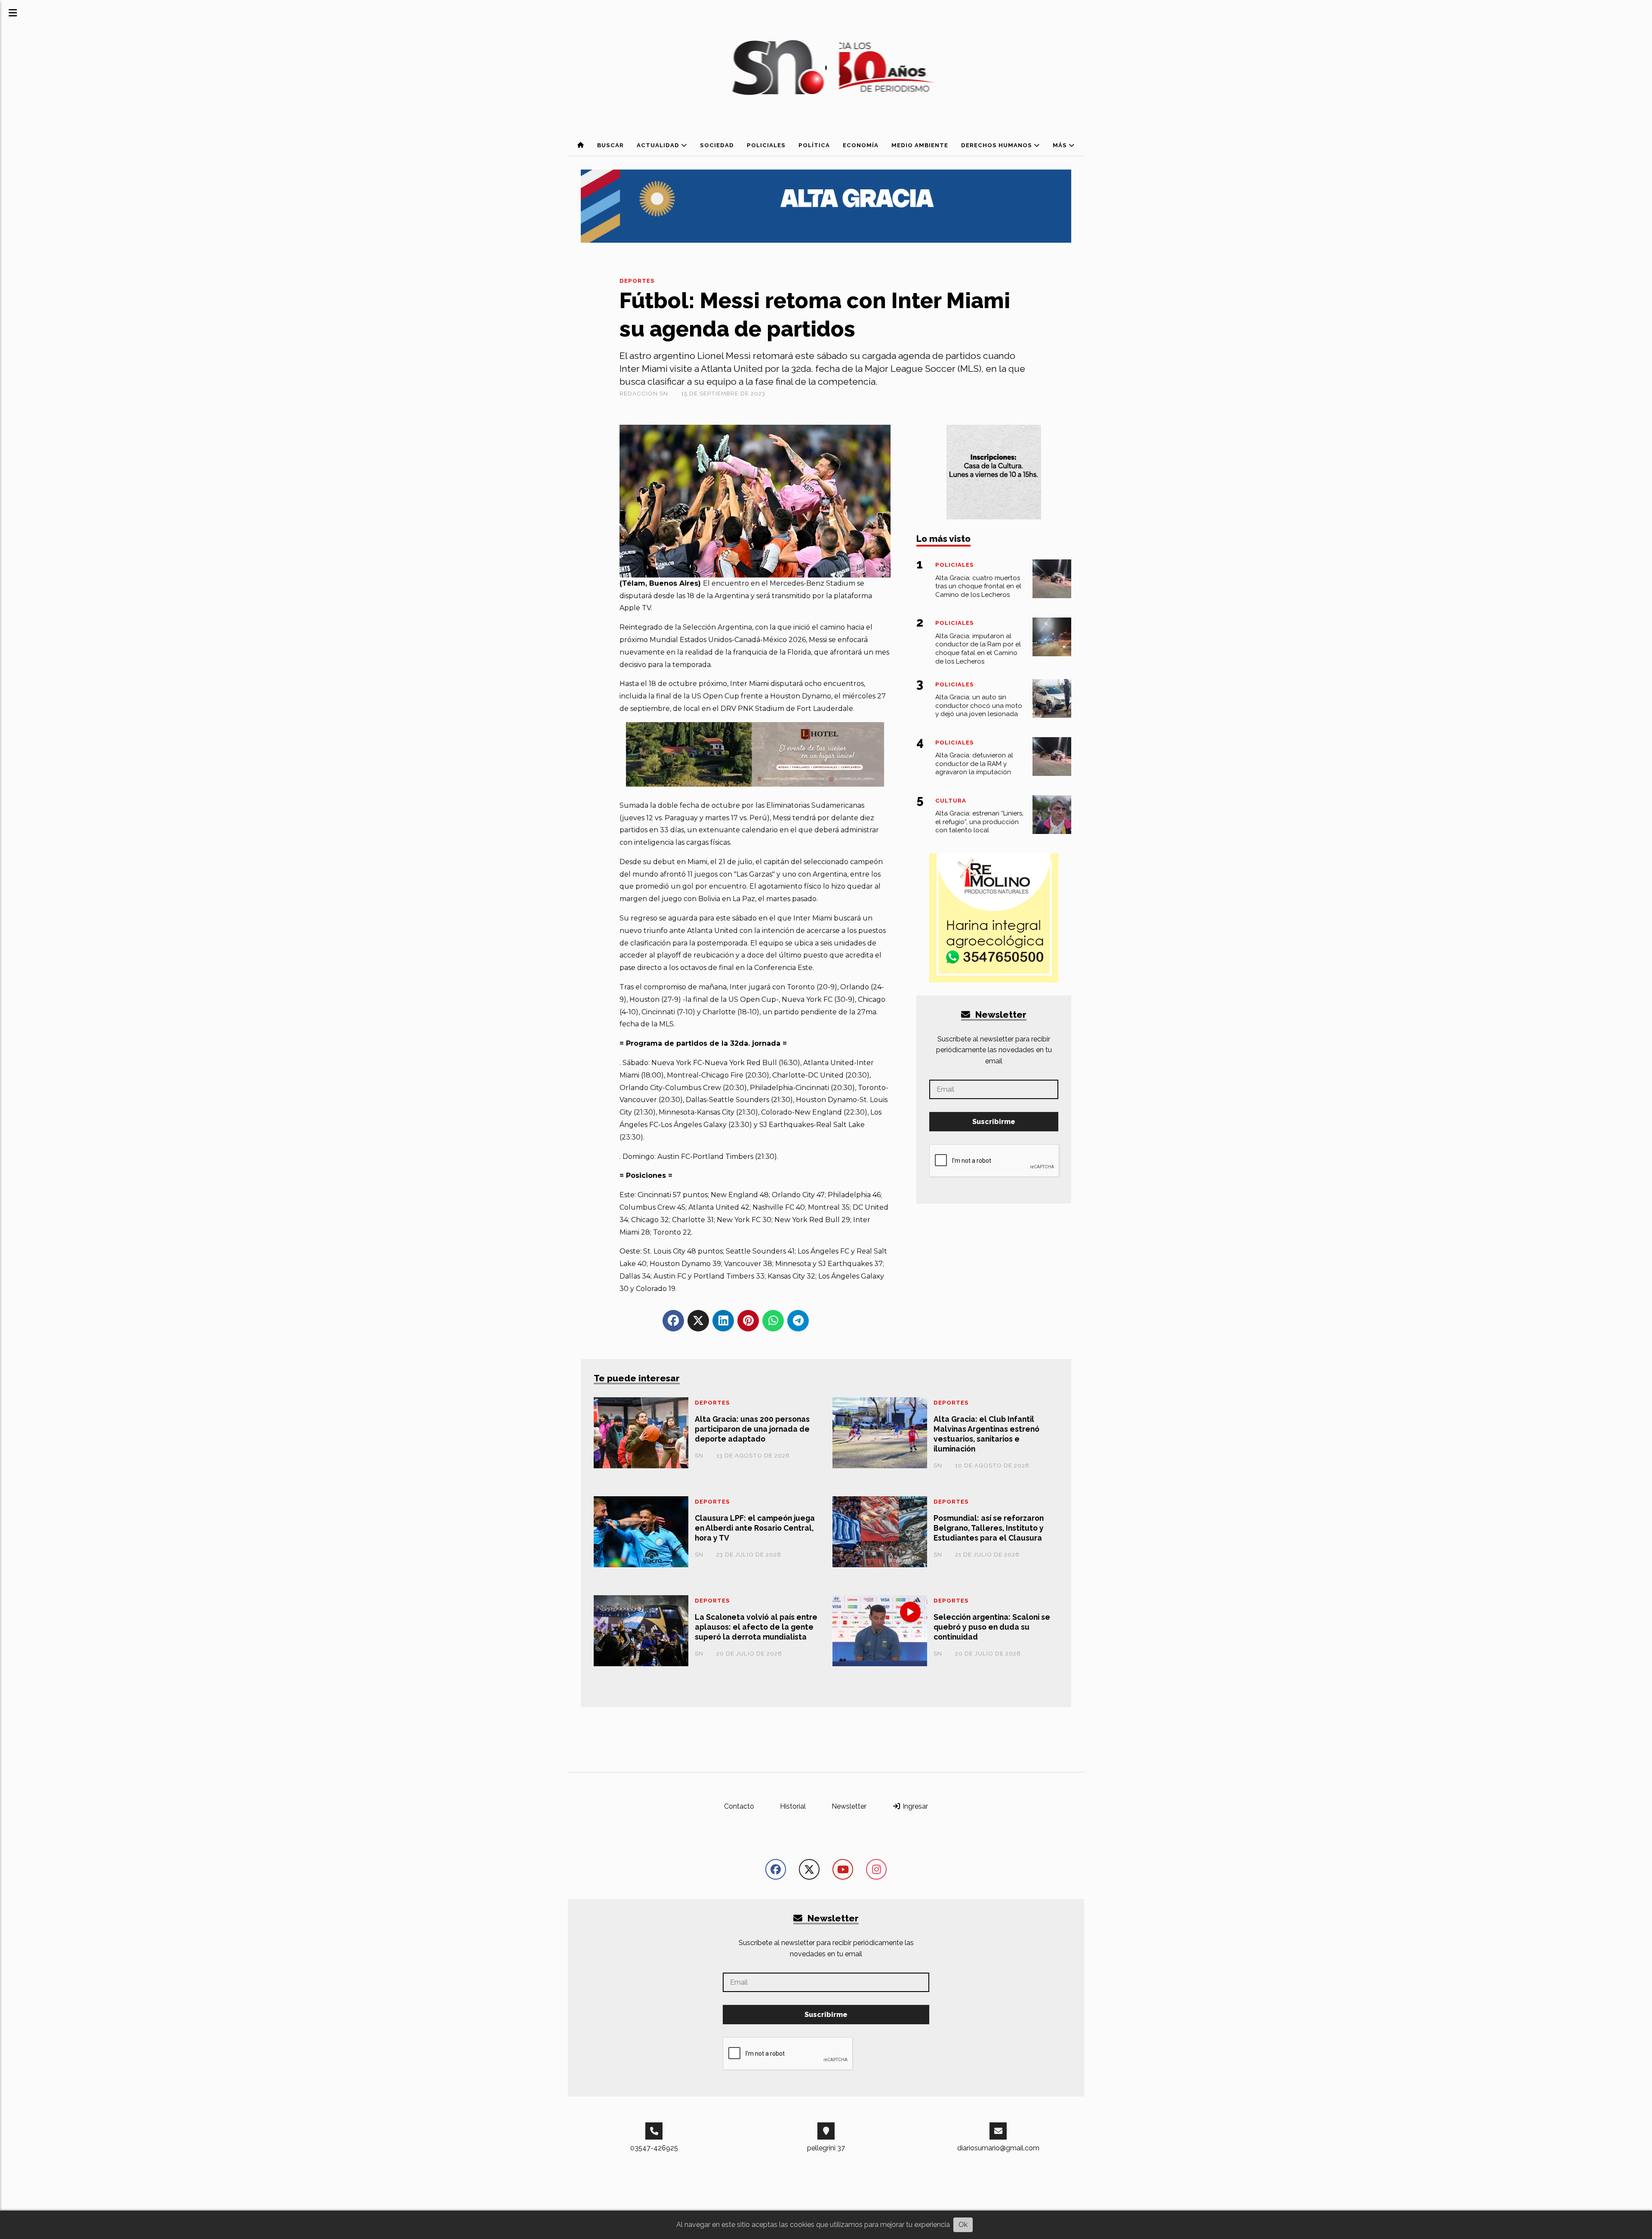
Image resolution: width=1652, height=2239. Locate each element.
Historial (793, 1806)
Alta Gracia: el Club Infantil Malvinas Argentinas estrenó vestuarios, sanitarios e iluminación (986, 1434)
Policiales (766, 145)
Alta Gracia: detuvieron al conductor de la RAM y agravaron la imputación (974, 764)
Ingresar (914, 1806)
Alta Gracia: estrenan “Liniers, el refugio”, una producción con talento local (979, 822)
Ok (963, 2225)
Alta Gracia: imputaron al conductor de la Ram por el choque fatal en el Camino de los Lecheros (978, 649)
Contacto (739, 1806)
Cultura (951, 801)
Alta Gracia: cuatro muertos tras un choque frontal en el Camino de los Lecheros (978, 587)
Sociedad (717, 145)
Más (1061, 145)
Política (814, 145)
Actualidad (659, 145)
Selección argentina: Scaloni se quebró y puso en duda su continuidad (992, 1627)
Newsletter (1000, 1014)
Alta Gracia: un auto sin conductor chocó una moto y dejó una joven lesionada (979, 706)
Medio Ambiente (920, 145)
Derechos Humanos (997, 145)
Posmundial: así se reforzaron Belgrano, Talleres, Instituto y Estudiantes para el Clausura (989, 1528)
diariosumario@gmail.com (998, 2148)
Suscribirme (994, 1122)
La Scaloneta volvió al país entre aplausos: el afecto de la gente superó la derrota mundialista (756, 1627)
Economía (861, 145)
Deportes (637, 281)
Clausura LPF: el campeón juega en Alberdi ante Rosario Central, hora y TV (755, 1528)
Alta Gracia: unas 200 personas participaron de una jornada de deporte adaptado (752, 1429)
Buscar (610, 145)
